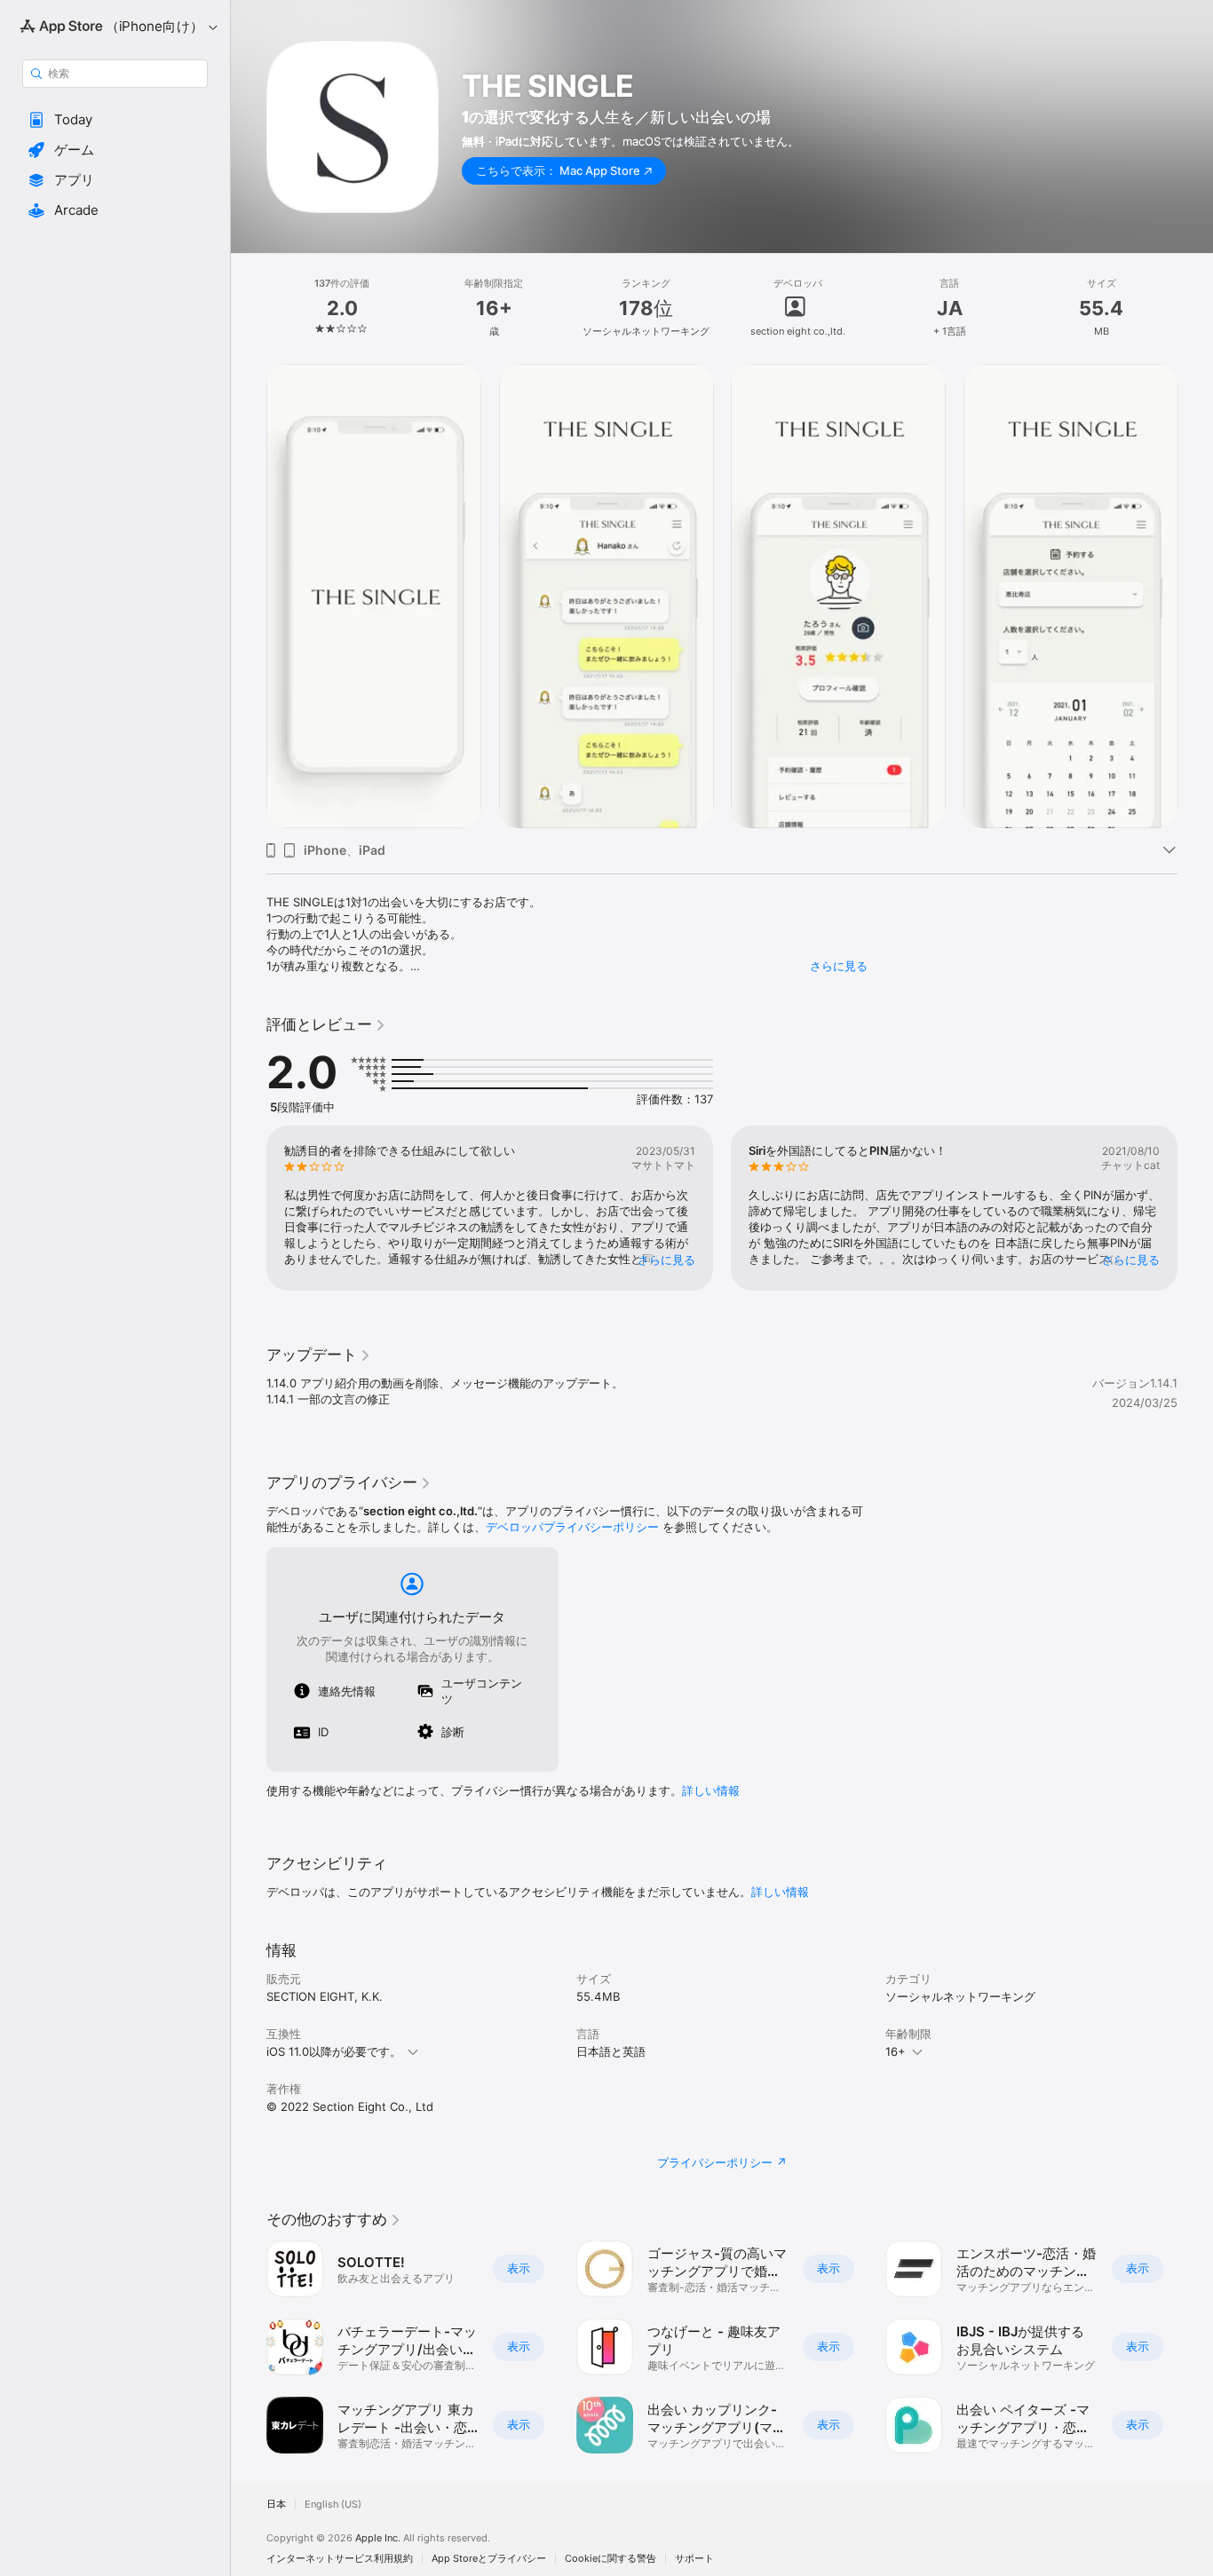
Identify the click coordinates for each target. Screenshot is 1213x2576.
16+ (896, 2051)
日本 (276, 2505)
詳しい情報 (711, 1790)
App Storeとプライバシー (489, 2559)
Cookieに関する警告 (610, 2559)
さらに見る (839, 966)
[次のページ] (1195, 1208)
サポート (694, 2559)
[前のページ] (249, 1208)
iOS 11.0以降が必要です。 (334, 2051)
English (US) (333, 2505)
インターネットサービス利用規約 (340, 2559)
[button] (115, 120)
